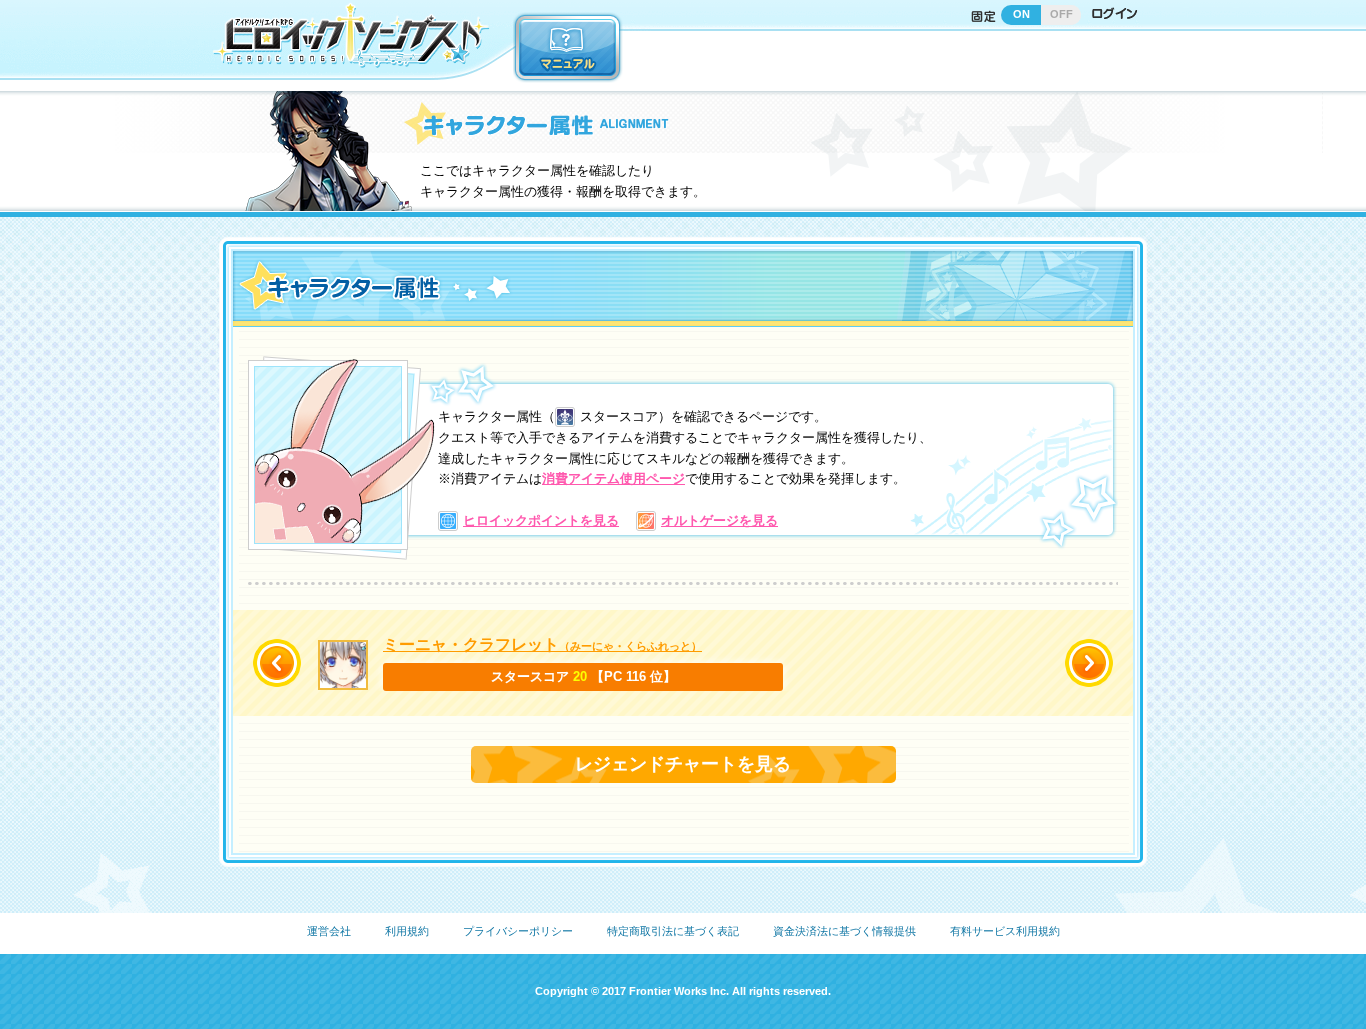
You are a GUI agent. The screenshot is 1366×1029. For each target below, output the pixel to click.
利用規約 (407, 931)
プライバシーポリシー (518, 931)
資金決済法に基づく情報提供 (844, 931)
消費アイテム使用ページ (613, 478)
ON (1021, 14)
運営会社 (329, 931)
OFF (1061, 14)
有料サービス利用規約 (1005, 931)
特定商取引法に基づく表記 (673, 931)
